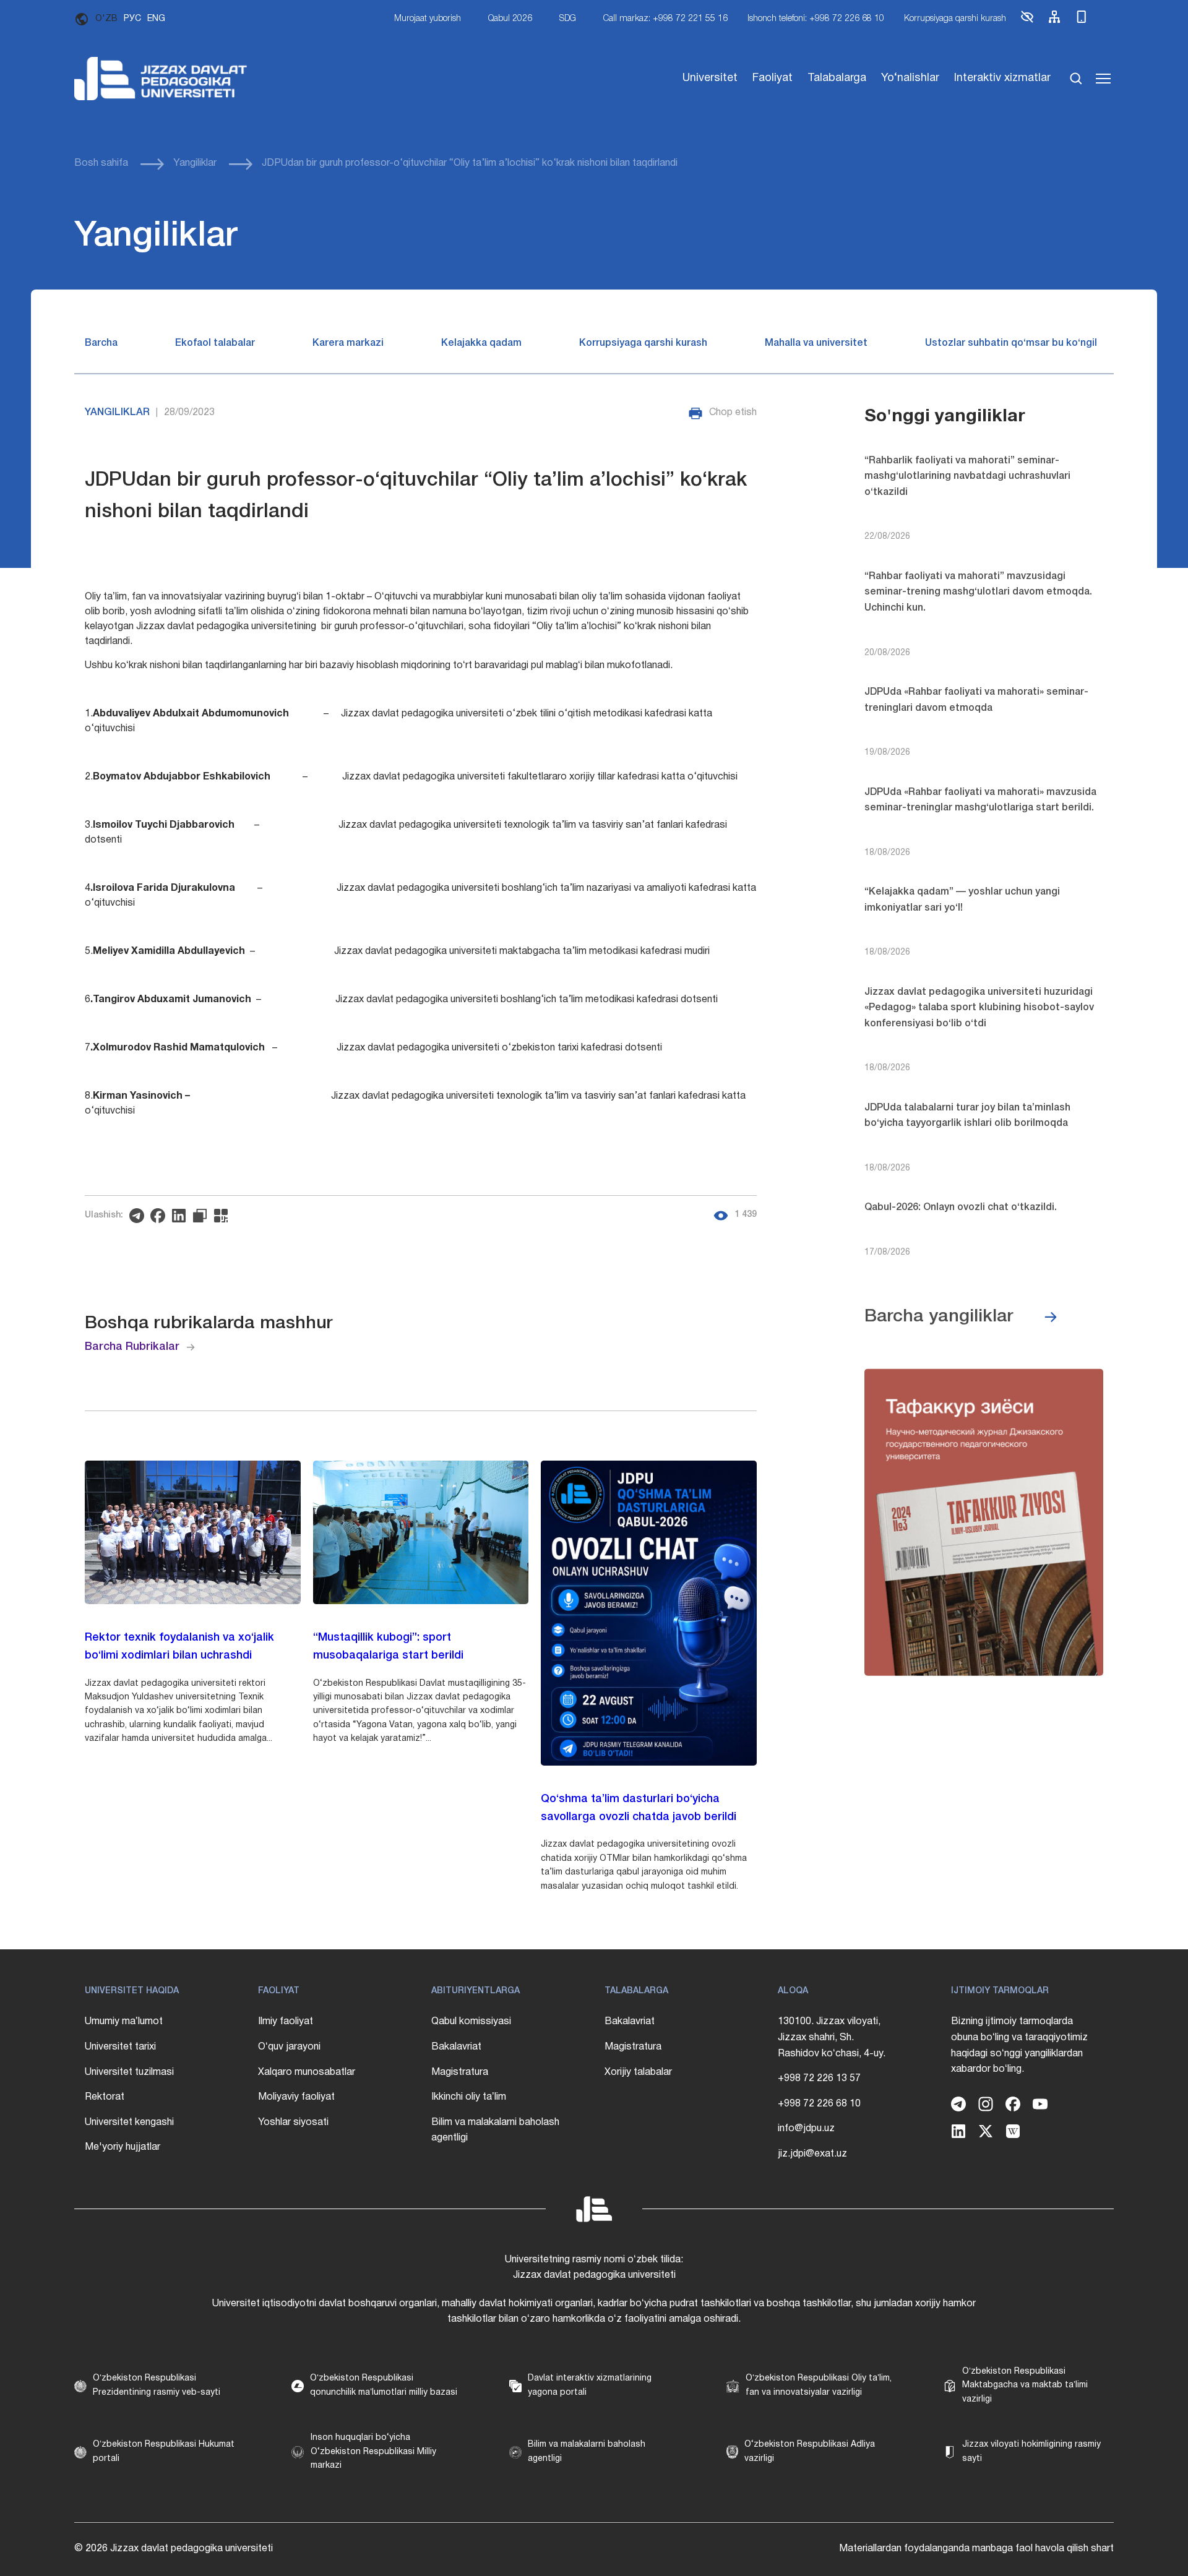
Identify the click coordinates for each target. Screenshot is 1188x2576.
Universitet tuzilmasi (129, 2072)
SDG (568, 19)
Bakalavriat (456, 2047)
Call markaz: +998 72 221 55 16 (665, 19)
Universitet (710, 78)
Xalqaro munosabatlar (307, 2072)
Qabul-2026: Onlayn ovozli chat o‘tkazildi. (961, 1208)
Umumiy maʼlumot (124, 2022)
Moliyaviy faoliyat (296, 2097)
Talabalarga (837, 78)
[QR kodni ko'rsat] (224, 1216)
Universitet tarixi (120, 2047)
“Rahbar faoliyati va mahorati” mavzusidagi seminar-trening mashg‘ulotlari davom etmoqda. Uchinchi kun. (978, 592)
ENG (156, 19)
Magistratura (460, 2072)
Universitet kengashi (129, 2123)
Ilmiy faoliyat (286, 2022)
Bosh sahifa (101, 163)
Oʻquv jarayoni (289, 2047)
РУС (132, 19)
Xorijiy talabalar (638, 2072)
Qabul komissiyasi (471, 2022)
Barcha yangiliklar (939, 1317)
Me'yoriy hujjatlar (123, 2147)
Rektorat (105, 2097)
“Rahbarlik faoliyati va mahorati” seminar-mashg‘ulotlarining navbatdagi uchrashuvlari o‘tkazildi (967, 477)
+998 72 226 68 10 (819, 2104)
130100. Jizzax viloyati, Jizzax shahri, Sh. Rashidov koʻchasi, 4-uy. (832, 2037)
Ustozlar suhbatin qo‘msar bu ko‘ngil (1011, 343)
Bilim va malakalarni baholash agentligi (495, 2131)
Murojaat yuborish (428, 19)
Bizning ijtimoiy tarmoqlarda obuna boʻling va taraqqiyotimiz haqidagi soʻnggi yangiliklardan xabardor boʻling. (1019, 2046)
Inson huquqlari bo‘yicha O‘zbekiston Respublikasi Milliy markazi (373, 2452)
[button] (1027, 22)
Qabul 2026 (510, 19)
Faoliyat (773, 78)
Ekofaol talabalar (215, 343)
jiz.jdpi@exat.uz (812, 2154)
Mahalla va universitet (816, 343)
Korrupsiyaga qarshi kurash (955, 19)
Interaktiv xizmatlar (1002, 78)
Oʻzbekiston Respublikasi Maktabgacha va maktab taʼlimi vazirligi (1025, 2385)
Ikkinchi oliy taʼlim (469, 2097)
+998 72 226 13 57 (819, 2079)
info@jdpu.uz (806, 2129)
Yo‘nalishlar (910, 78)
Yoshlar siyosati (293, 2123)
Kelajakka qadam (481, 343)
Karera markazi (348, 343)
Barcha (101, 343)
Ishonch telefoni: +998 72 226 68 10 (816, 19)
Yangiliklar (195, 163)
